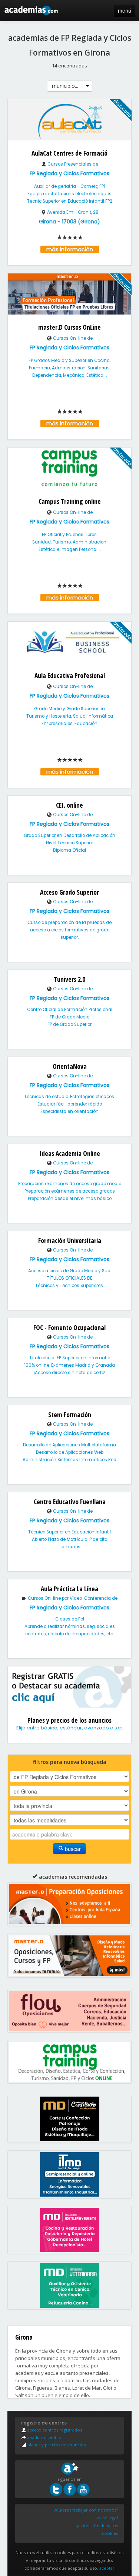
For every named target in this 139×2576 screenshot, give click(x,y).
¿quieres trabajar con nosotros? (86, 2510)
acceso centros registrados (54, 2430)
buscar (72, 1849)
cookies (110, 2533)
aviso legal (107, 2518)
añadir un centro (44, 2437)
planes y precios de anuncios (56, 2445)
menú (125, 10)
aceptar (107, 2568)
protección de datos (97, 2525)
